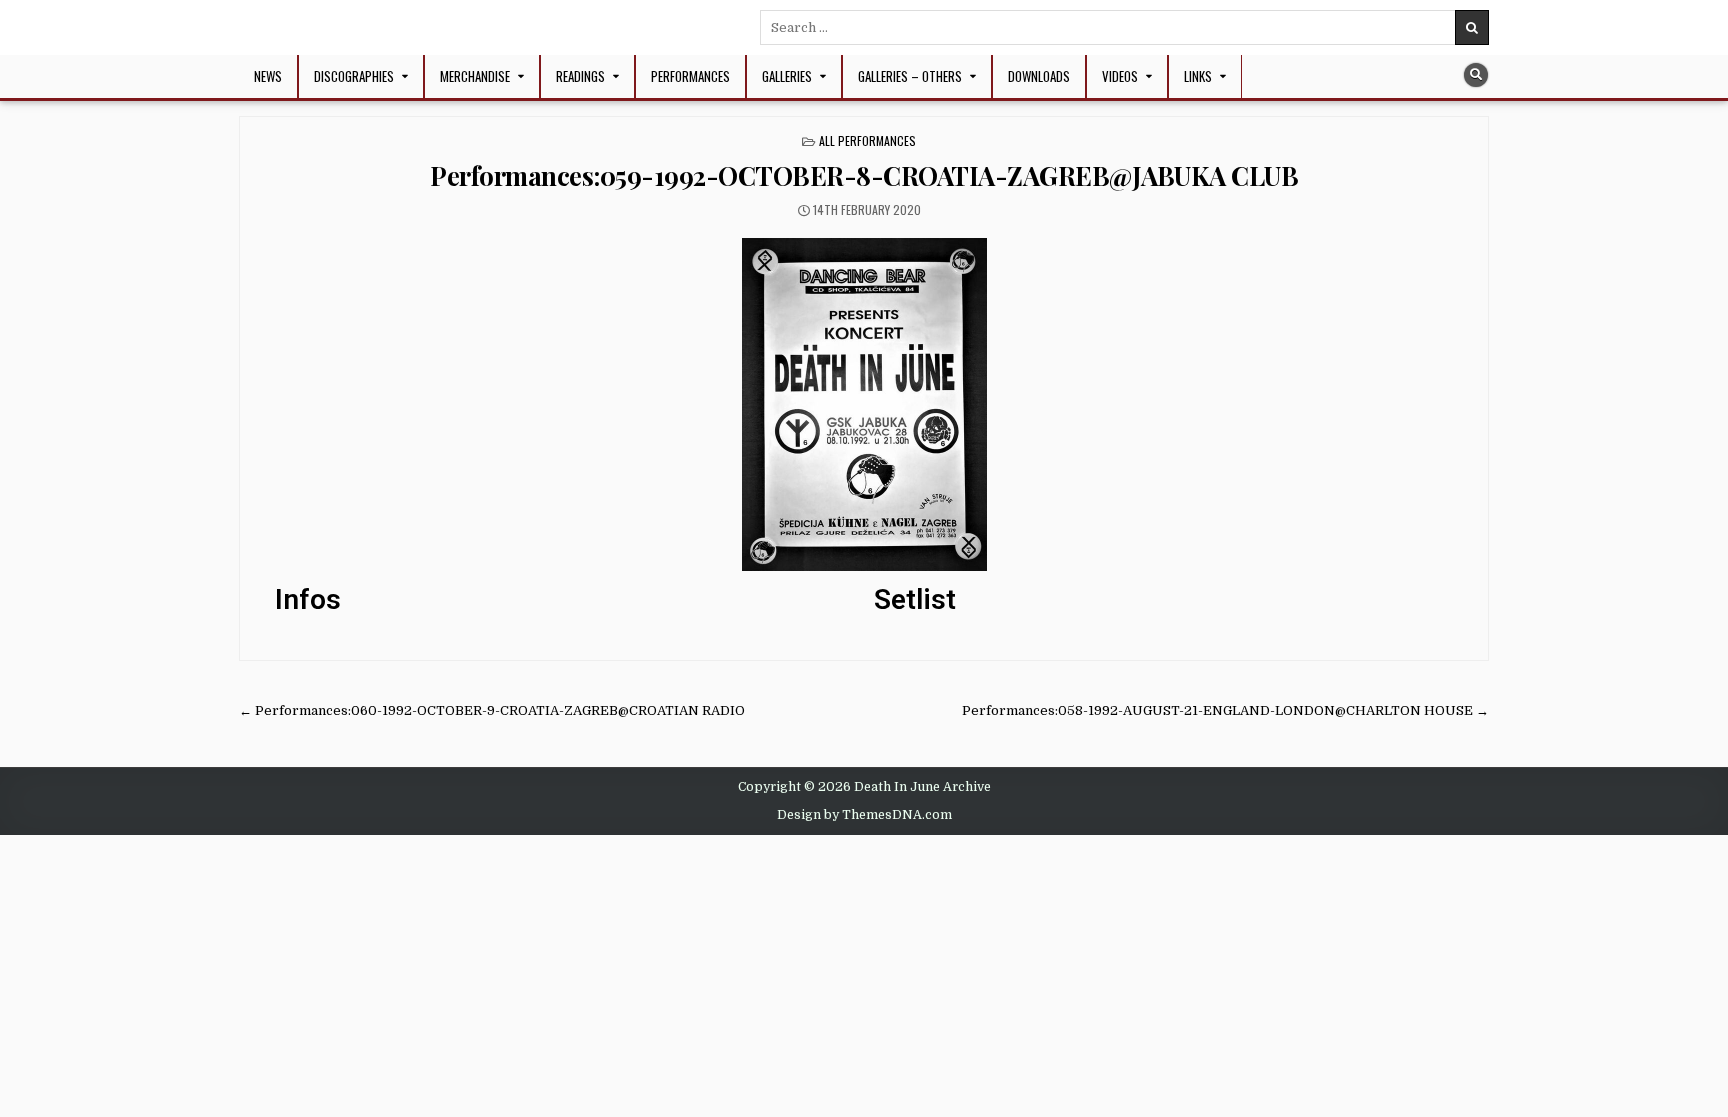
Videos (1120, 76)
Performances (690, 76)
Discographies (354, 76)
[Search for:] (1124, 27)
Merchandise (475, 76)
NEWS (268, 76)
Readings (580, 76)
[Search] (1476, 75)
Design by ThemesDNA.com (864, 815)
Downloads (1039, 76)
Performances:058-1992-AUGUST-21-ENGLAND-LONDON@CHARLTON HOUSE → (1225, 710)
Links (1198, 76)
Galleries (787, 76)
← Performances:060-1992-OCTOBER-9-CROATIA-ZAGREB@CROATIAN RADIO (492, 710)
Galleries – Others (910, 76)
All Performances (867, 140)
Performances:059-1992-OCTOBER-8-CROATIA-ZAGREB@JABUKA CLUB (864, 175)
